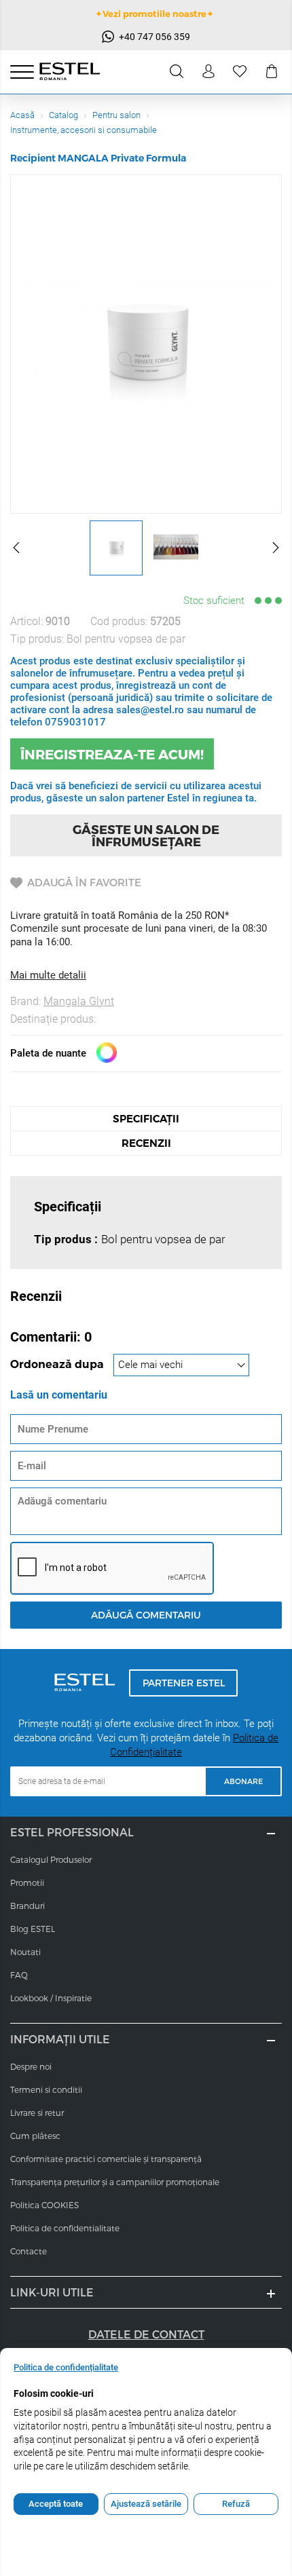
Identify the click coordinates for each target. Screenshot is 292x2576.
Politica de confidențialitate (66, 2367)
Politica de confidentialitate (65, 2228)
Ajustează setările (146, 2504)
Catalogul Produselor (51, 1859)
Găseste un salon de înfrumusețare (146, 835)
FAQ (19, 1975)
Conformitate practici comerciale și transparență (106, 2159)
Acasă (22, 115)
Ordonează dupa (58, 1364)
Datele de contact (146, 2334)
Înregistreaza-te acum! (112, 754)
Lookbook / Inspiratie (51, 1998)
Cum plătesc (35, 2136)
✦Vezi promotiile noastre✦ (154, 14)
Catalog (63, 115)
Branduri (28, 1906)
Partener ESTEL (184, 1683)
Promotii (27, 1882)
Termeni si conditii (46, 2089)
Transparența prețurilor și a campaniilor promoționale (115, 2182)
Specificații (146, 1119)
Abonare (243, 1781)
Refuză (236, 2504)
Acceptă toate (56, 2504)
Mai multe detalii (48, 975)
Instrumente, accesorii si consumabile (84, 130)
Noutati (25, 1952)
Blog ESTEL (33, 1929)
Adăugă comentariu (146, 1615)
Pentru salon (116, 115)
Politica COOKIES (44, 2205)
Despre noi (31, 2066)
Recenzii (146, 1143)
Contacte (29, 2251)
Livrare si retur (37, 2113)
